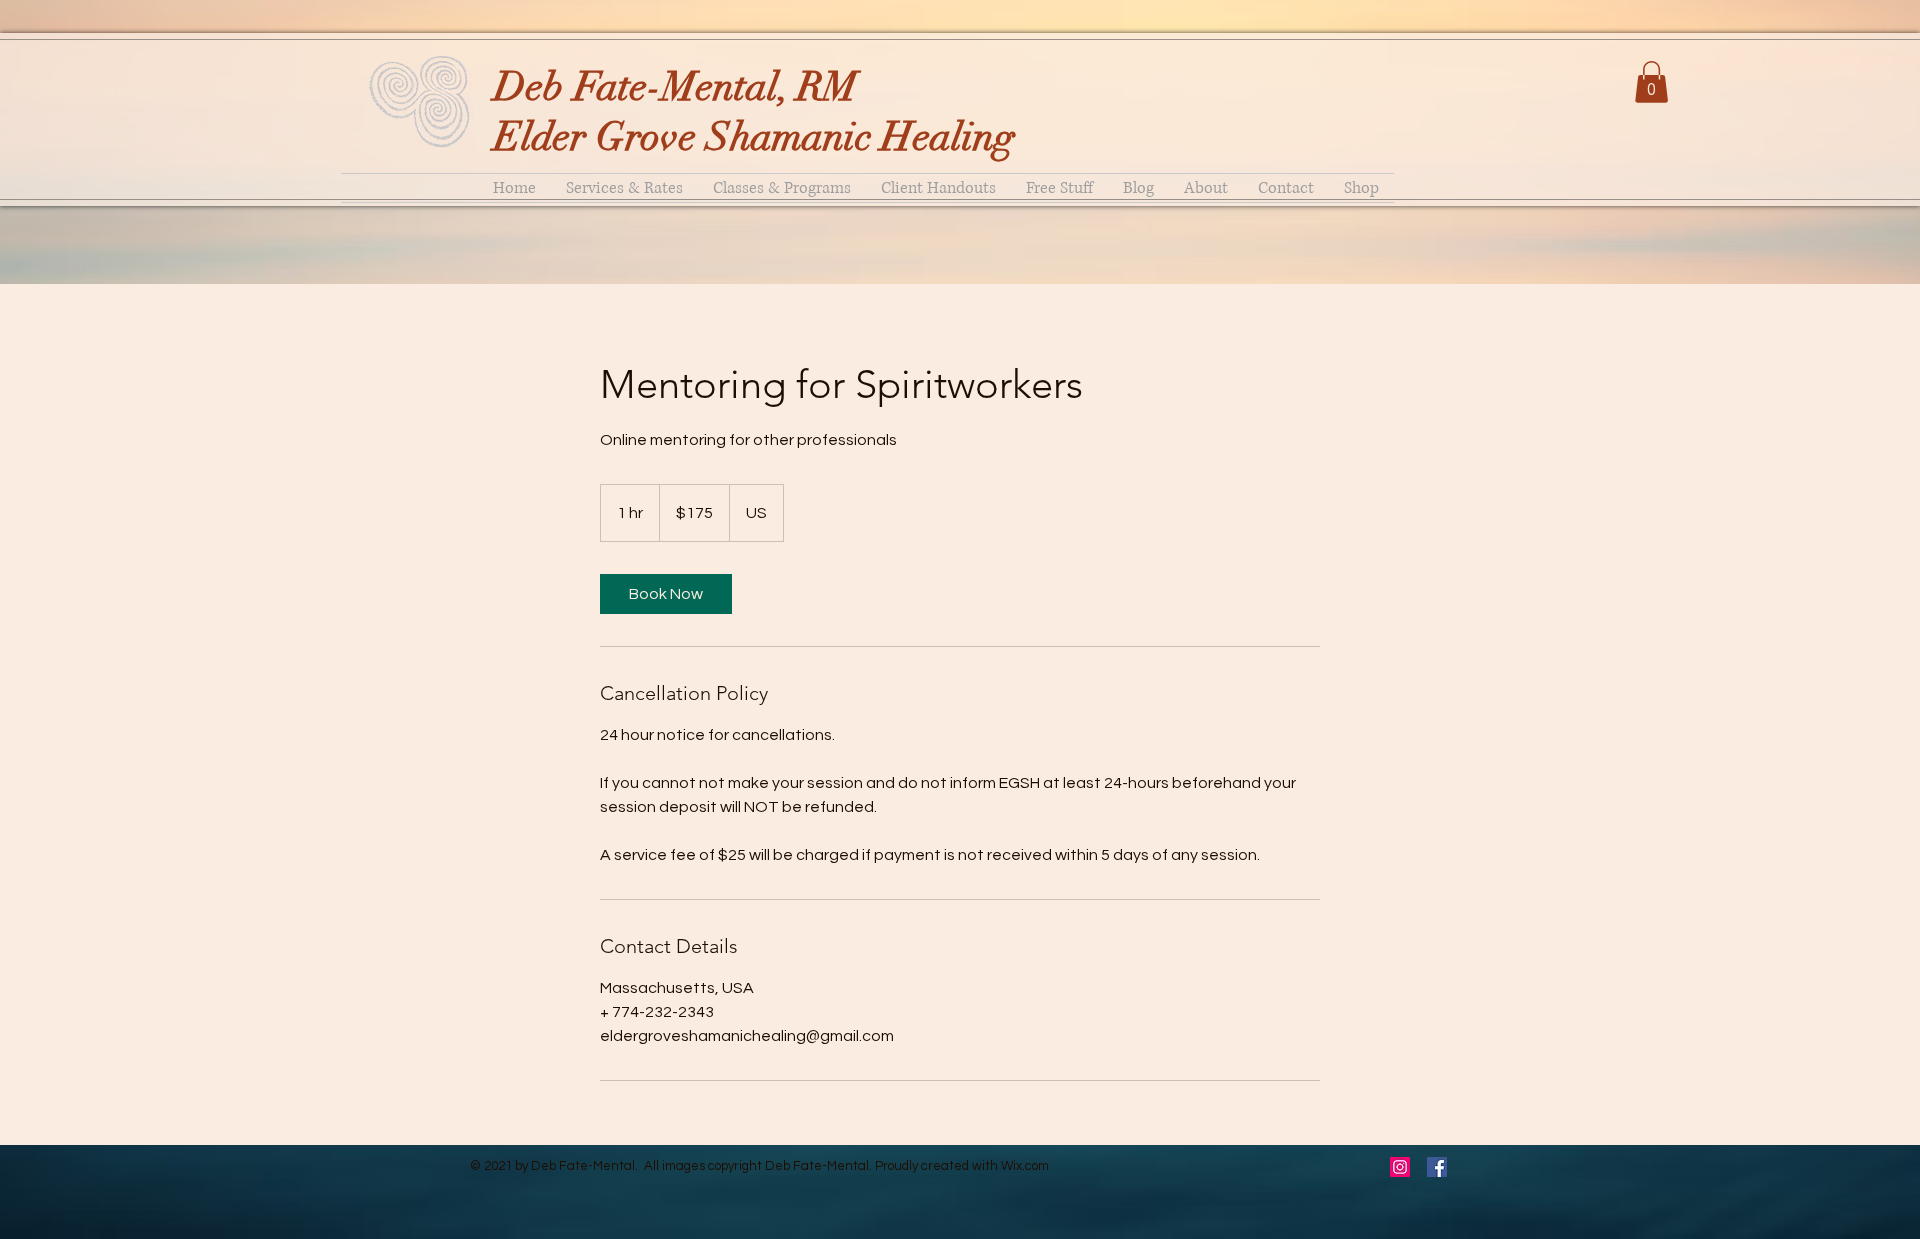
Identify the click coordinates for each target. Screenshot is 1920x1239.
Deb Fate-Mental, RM (675, 87)
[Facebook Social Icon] (1437, 1167)
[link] (666, 594)
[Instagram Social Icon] (1400, 1167)
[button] (1651, 82)
